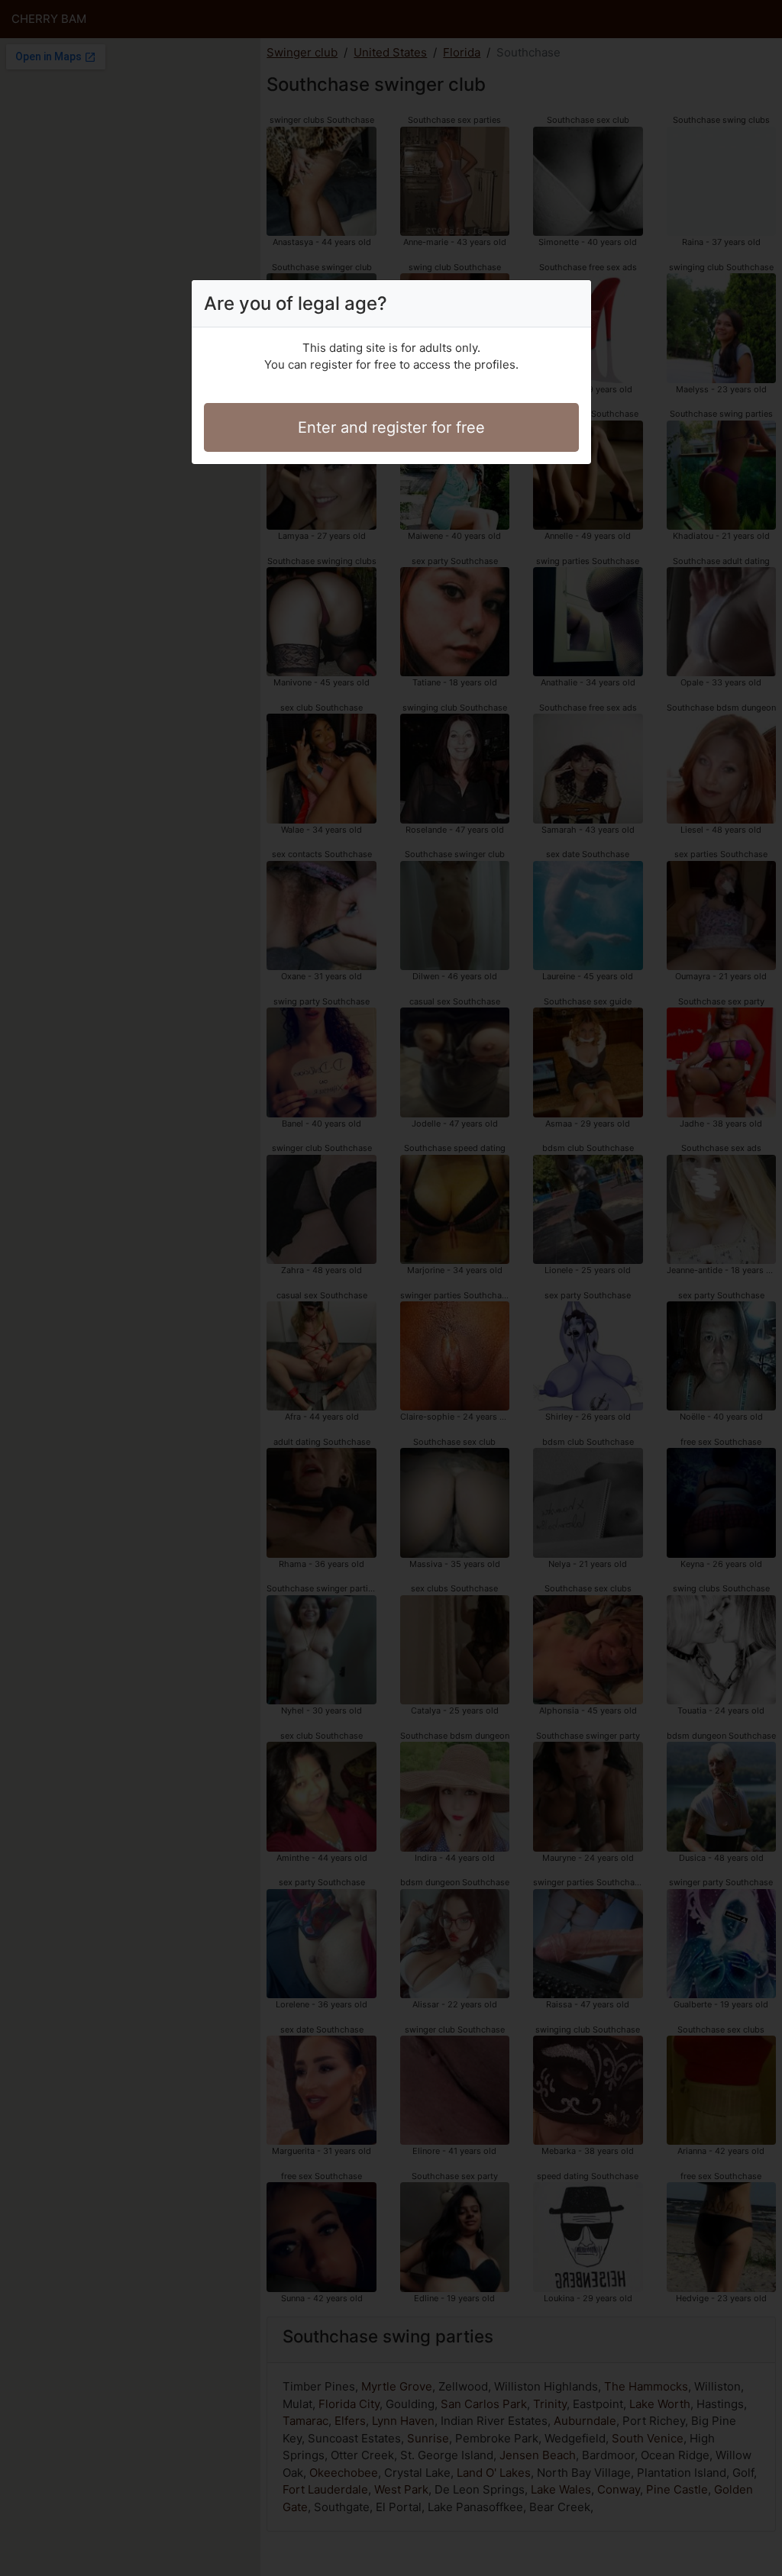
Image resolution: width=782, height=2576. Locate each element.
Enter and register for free (391, 427)
